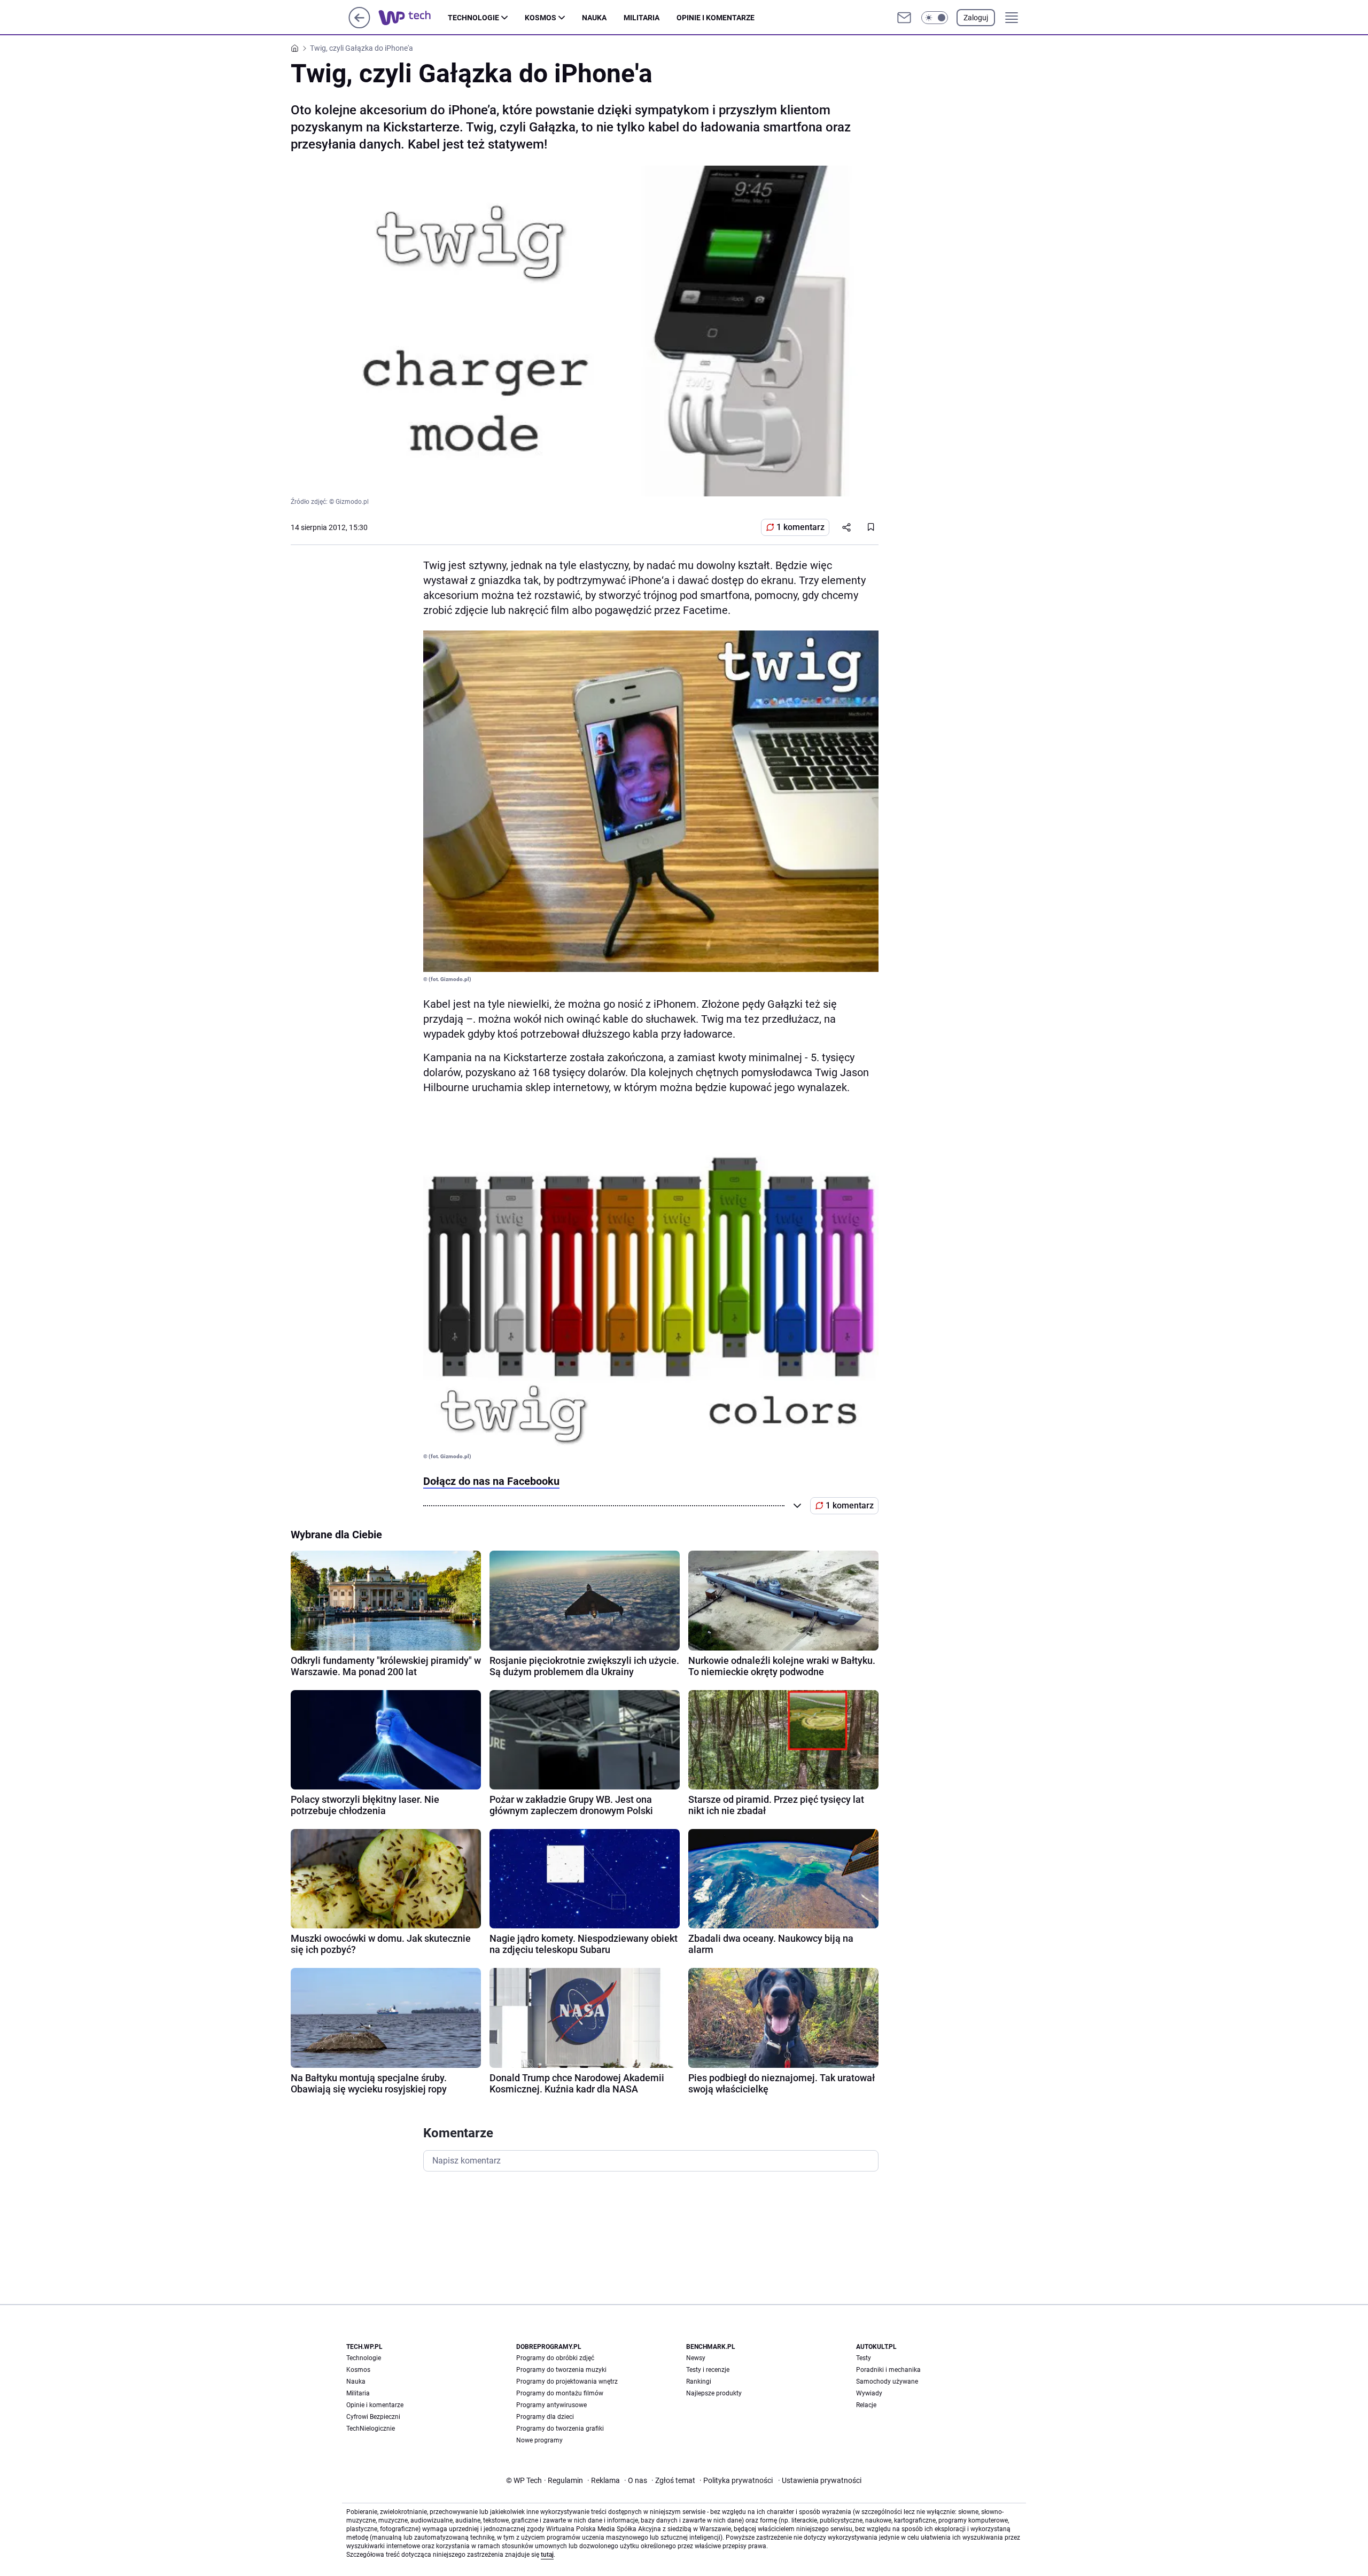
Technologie (473, 18)
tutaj (547, 2555)
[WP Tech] (413, 18)
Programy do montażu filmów (560, 2393)
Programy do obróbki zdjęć (555, 2358)
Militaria (642, 18)
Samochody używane (887, 2382)
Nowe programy (539, 2440)
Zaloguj (976, 18)
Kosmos (541, 18)
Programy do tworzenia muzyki (561, 2370)
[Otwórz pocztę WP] (904, 18)
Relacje (866, 2405)
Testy (864, 2358)
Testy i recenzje (708, 2370)
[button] (935, 18)
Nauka (594, 18)
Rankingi (699, 2382)
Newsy (696, 2358)
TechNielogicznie (371, 2429)
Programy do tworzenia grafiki (560, 2429)
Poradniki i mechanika (888, 2370)
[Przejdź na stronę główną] (359, 25)
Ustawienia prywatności (820, 2480)
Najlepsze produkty (714, 2393)
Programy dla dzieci (545, 2417)
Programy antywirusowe (551, 2405)
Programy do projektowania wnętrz (567, 2382)
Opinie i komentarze (716, 18)
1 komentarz (800, 527)
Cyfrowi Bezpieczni (373, 2417)
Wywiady (869, 2393)
